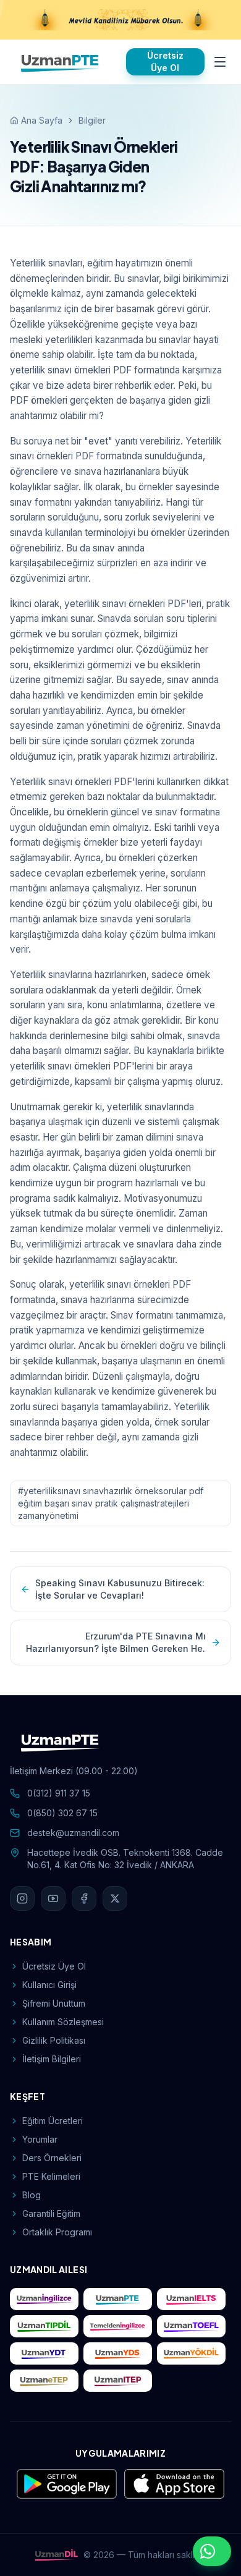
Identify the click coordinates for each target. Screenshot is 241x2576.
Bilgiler (92, 120)
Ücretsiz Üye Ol (165, 62)
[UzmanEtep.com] (44, 2381)
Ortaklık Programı (57, 2232)
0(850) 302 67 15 (62, 1813)
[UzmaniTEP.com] (118, 2381)
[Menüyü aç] (220, 62)
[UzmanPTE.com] (118, 2299)
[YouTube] (53, 1898)
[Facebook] (84, 1898)
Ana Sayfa (42, 120)
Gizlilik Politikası (54, 2040)
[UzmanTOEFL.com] (191, 2326)
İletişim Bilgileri (52, 2059)
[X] (115, 1898)
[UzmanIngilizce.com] (44, 2299)
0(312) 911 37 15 (59, 1793)
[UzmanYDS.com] (118, 2353)
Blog (32, 2195)
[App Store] (174, 2484)
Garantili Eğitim (51, 2213)
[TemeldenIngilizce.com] (118, 2326)
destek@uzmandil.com (73, 1833)
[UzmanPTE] (61, 62)
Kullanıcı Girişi (49, 1985)
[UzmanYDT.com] (44, 2353)
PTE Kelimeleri (51, 2176)
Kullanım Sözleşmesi (63, 2022)
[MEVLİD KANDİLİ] (120, 20)
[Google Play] (67, 2484)
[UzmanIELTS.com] (191, 2299)
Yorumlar (40, 2139)
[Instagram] (22, 1898)
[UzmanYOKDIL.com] (191, 2353)
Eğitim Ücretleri (53, 2121)
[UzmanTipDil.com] (44, 2326)
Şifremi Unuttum (54, 2003)
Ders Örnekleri (52, 2158)
